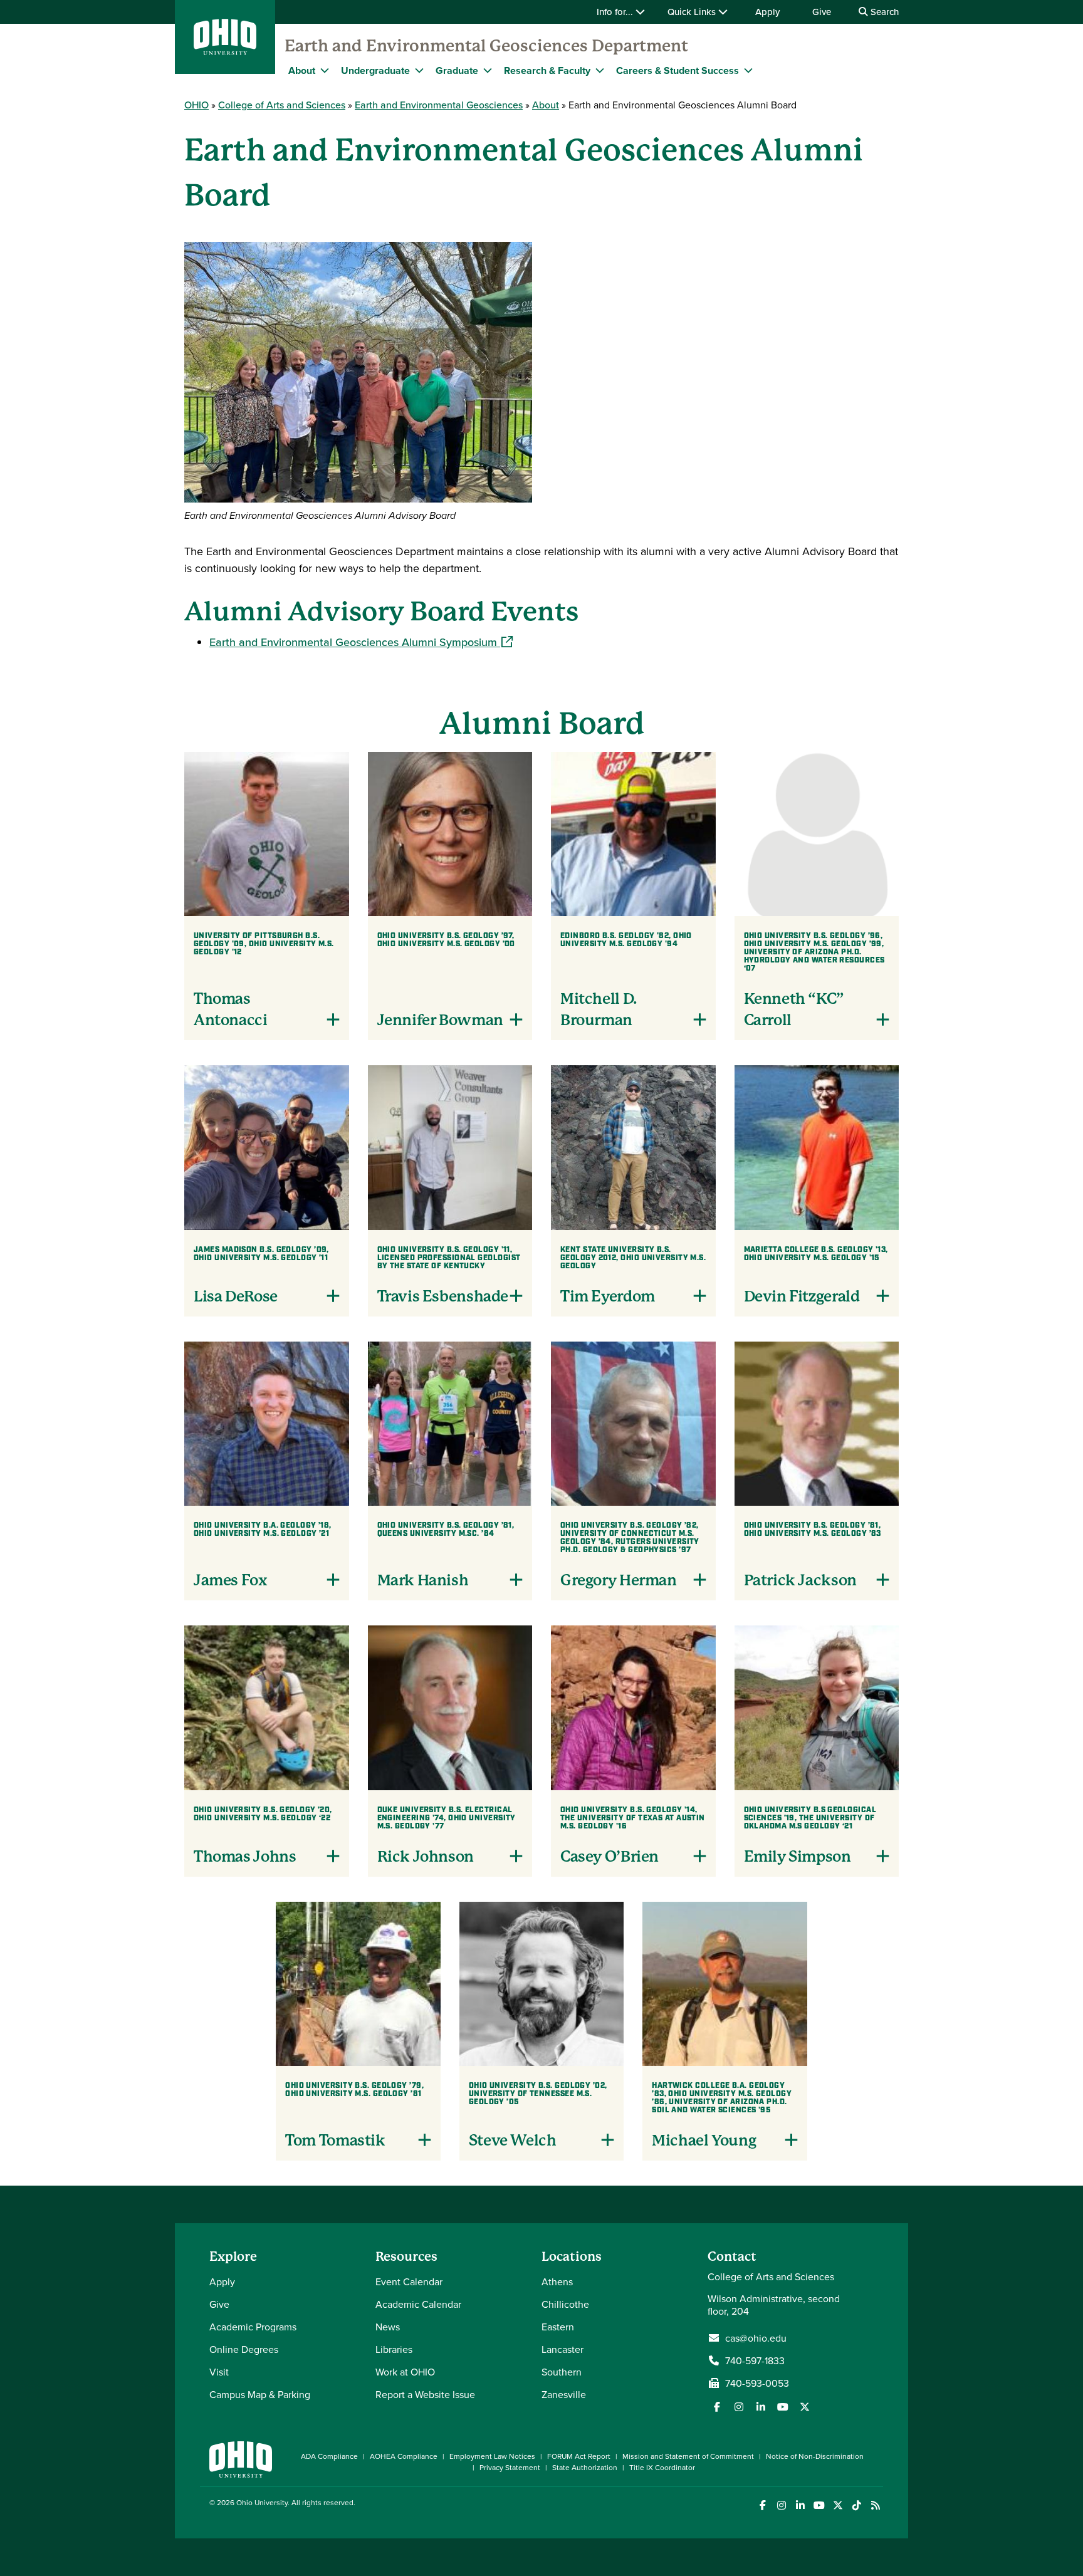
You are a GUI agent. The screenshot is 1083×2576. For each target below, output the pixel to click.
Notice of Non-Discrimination (815, 2456)
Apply (767, 12)
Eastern (558, 2327)
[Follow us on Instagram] (739, 2407)
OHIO (196, 105)
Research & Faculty (547, 70)
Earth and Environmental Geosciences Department (486, 46)
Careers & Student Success (678, 70)
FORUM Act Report (579, 2456)
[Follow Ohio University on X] (838, 2506)
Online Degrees (244, 2349)
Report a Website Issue (425, 2394)
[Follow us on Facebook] (717, 2407)
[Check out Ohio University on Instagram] (781, 2506)
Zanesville (564, 2394)
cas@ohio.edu (756, 2338)
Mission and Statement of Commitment (688, 2456)
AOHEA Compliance (404, 2456)
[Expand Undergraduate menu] (419, 70)
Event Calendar (409, 2281)
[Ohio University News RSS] (875, 2506)
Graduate (457, 70)
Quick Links (693, 12)
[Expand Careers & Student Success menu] (748, 70)
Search (883, 12)
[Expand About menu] (325, 70)
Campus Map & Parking (260, 2394)
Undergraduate (375, 70)
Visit (219, 2372)
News (388, 2327)
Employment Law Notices (492, 2456)
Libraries (394, 2349)
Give (822, 12)
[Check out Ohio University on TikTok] (856, 2506)
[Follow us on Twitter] (805, 2407)
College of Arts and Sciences (282, 105)
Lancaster (562, 2349)
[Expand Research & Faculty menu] (600, 70)
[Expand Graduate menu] (488, 70)
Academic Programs (253, 2327)
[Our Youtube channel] (783, 2407)
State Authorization (585, 2467)
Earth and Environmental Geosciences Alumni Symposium (361, 642)
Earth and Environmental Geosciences (439, 105)
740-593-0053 (757, 2383)
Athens (557, 2281)
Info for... (616, 12)
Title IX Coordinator (662, 2467)
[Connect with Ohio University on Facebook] (762, 2506)
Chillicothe (565, 2304)
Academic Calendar (418, 2304)
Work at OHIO (405, 2372)
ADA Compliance (329, 2456)
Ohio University (262, 2502)
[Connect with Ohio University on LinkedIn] (800, 2506)
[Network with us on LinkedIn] (761, 2407)
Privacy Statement (510, 2467)
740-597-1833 (755, 2360)
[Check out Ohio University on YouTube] (819, 2506)
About (302, 70)
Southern (562, 2372)
